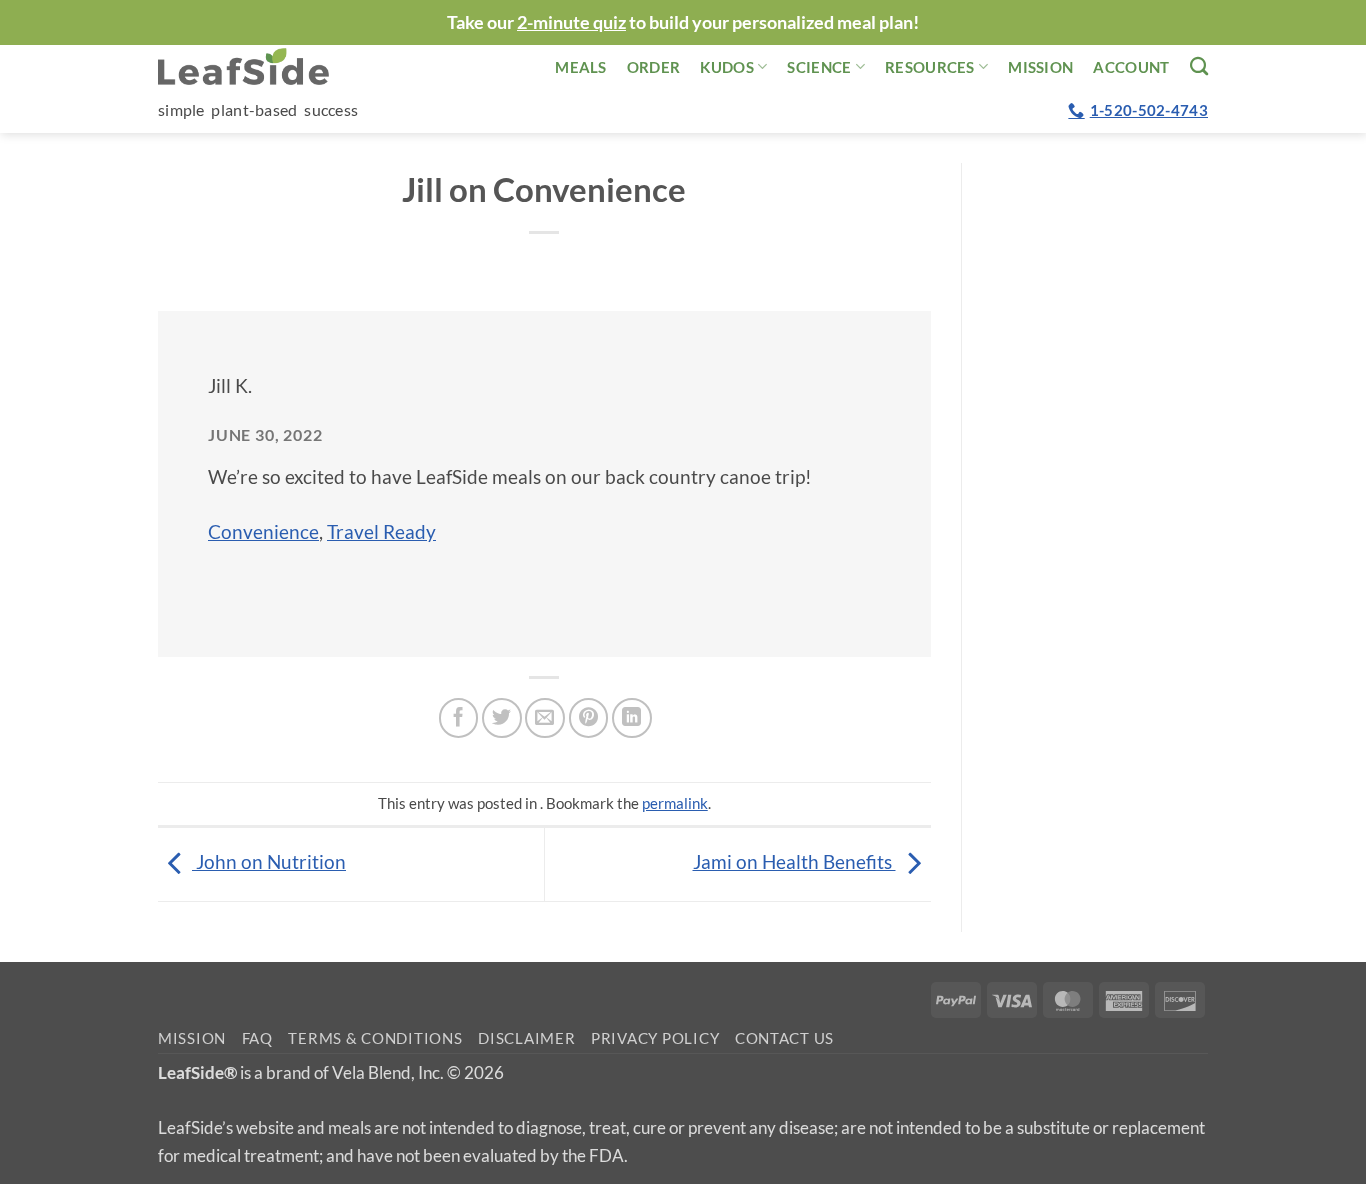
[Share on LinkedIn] (632, 718)
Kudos (727, 67)
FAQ (257, 1038)
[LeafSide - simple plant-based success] (258, 66)
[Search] (1199, 66)
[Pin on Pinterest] (589, 718)
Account (1131, 67)
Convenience (263, 531)
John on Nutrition (269, 861)
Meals (581, 67)
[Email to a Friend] (545, 718)
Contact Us (784, 1038)
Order (654, 67)
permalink (675, 803)
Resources (930, 67)
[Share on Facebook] (459, 718)
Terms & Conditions (375, 1038)
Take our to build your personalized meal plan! (683, 22)
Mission (1040, 67)
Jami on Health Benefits (794, 861)
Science (819, 67)
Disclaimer (526, 1038)
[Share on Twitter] (502, 718)
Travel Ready (381, 531)
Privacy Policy (655, 1038)
